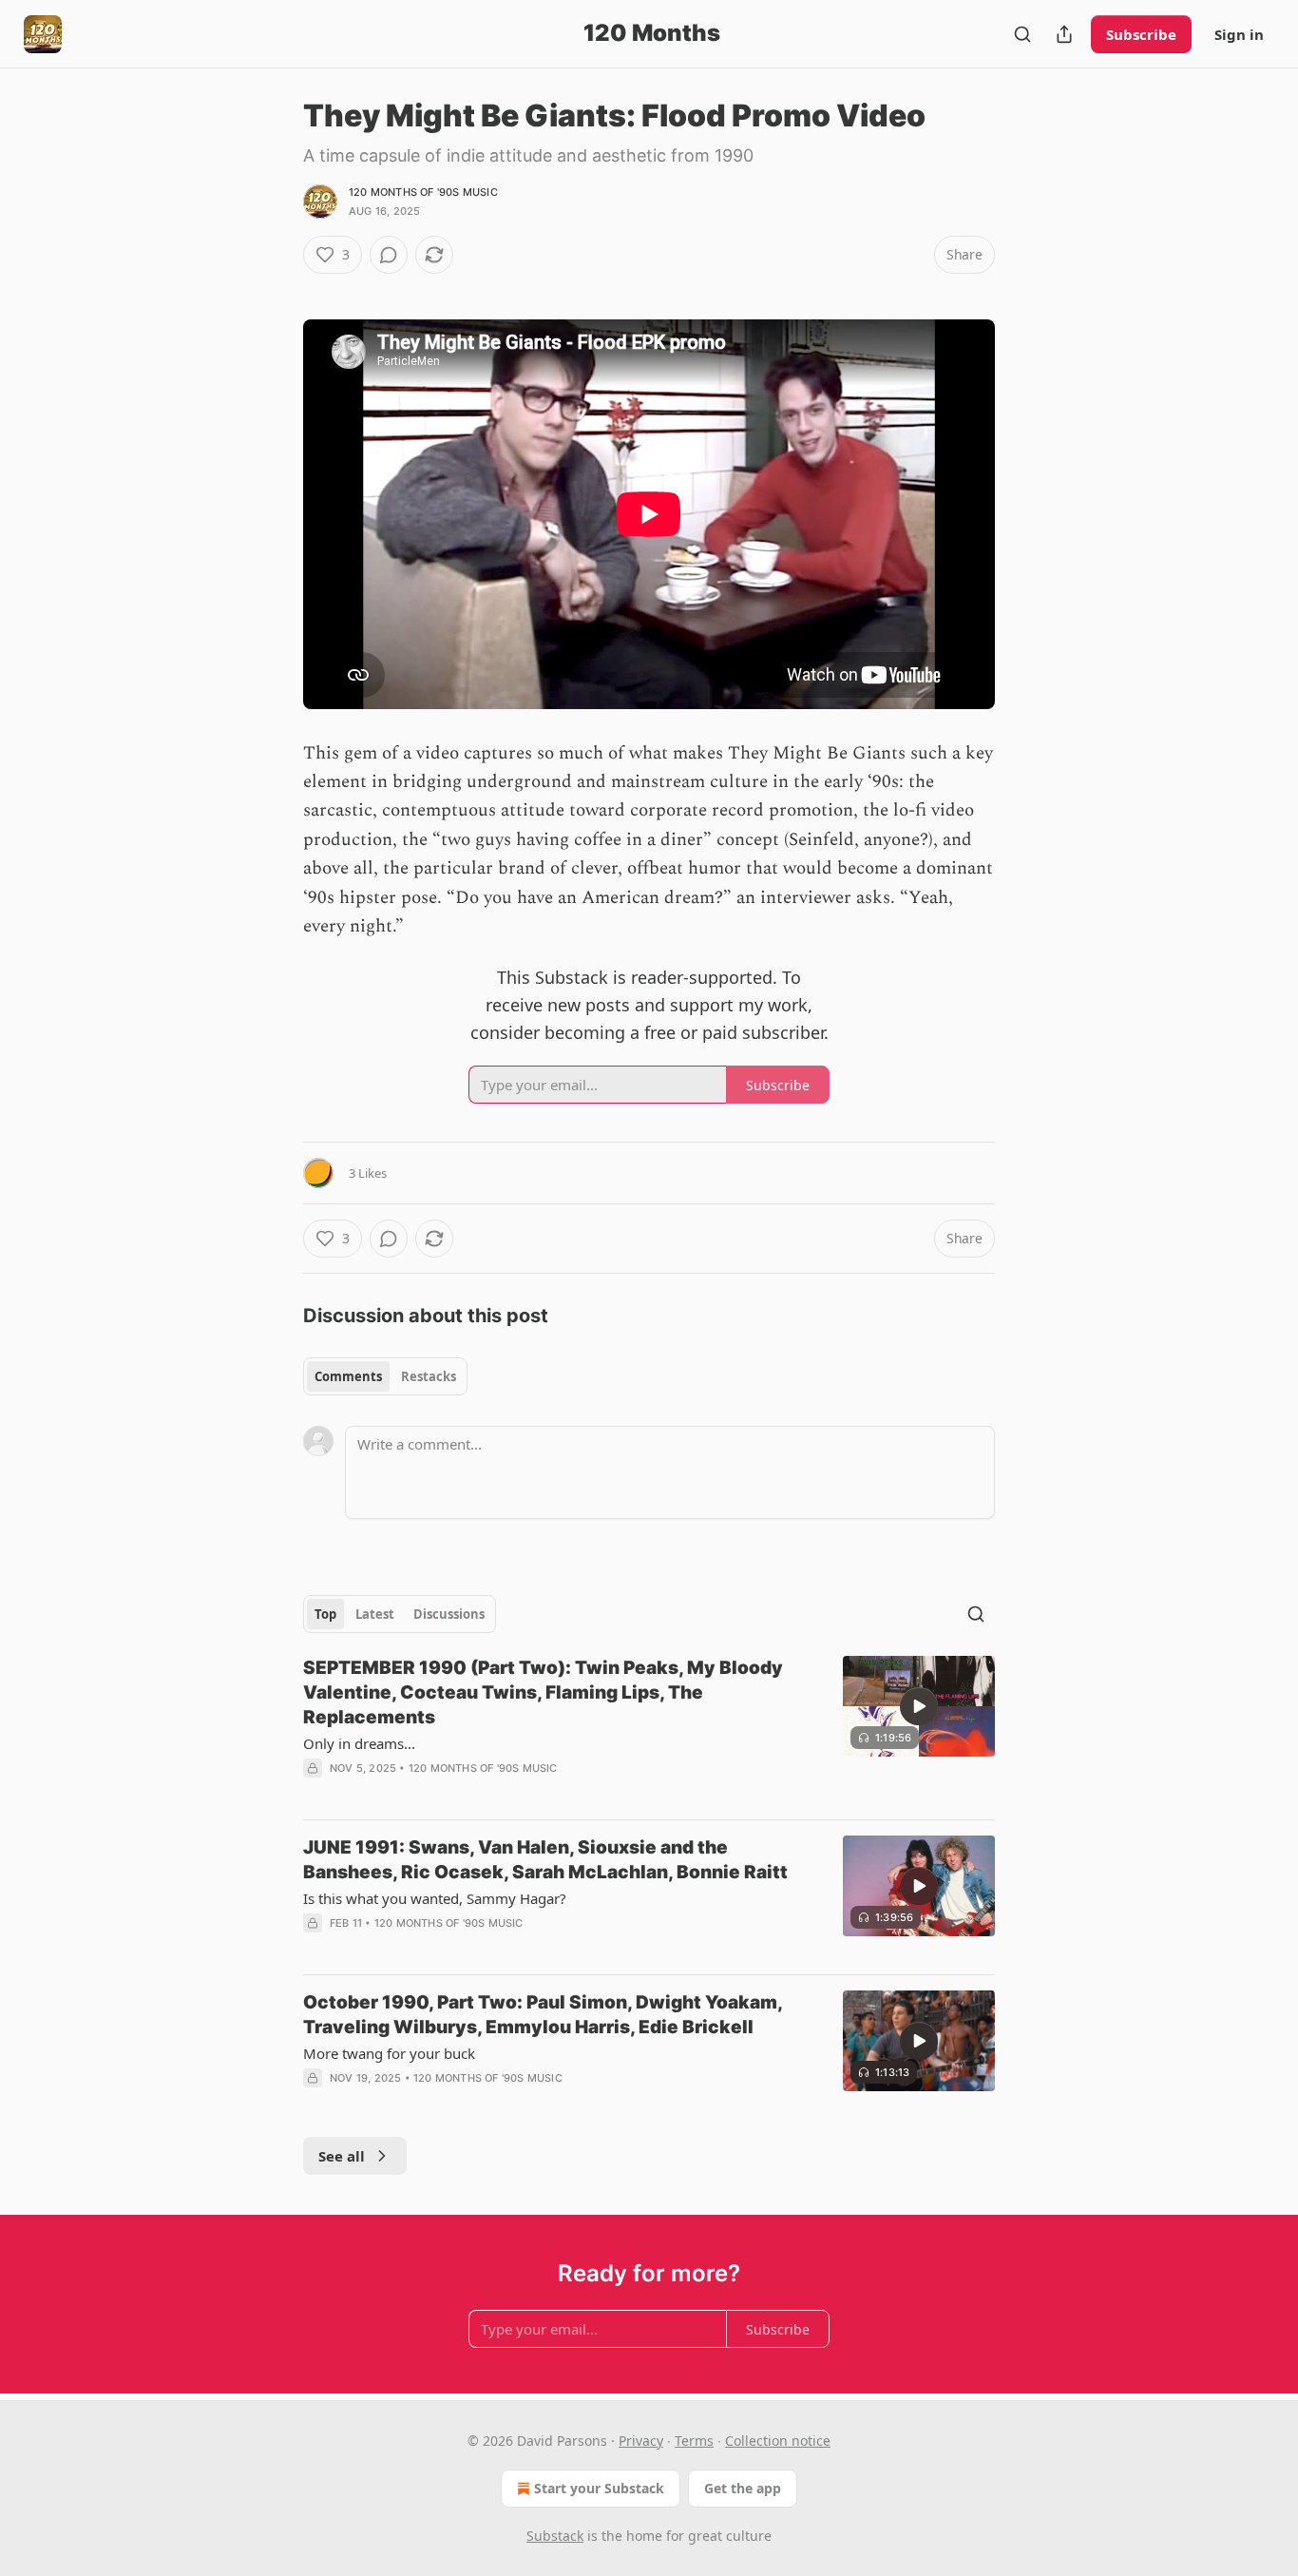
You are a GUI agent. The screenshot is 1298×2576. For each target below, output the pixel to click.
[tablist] (385, 1376)
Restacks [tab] (429, 1376)
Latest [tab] (375, 1614)
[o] (919, 1706)
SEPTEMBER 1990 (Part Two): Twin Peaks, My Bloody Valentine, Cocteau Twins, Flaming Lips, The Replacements (543, 1692)
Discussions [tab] (449, 1614)
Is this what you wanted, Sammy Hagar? (435, 1898)
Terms (694, 2441)
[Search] (1022, 34)
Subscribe (1141, 34)
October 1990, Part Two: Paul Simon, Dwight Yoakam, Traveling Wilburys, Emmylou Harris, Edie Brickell (543, 2015)
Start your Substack (599, 2488)
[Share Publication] (1064, 34)
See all (342, 2156)
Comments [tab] (348, 1376)
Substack (555, 2536)
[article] (649, 1730)
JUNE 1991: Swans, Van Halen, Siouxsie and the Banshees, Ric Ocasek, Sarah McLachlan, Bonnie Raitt (545, 1860)
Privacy (641, 2441)
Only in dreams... (359, 1743)
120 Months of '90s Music (423, 192)
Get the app (743, 2488)
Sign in (1239, 34)
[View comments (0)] (389, 255)
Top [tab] (325, 1614)
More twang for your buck (389, 2053)
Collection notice (778, 2441)
